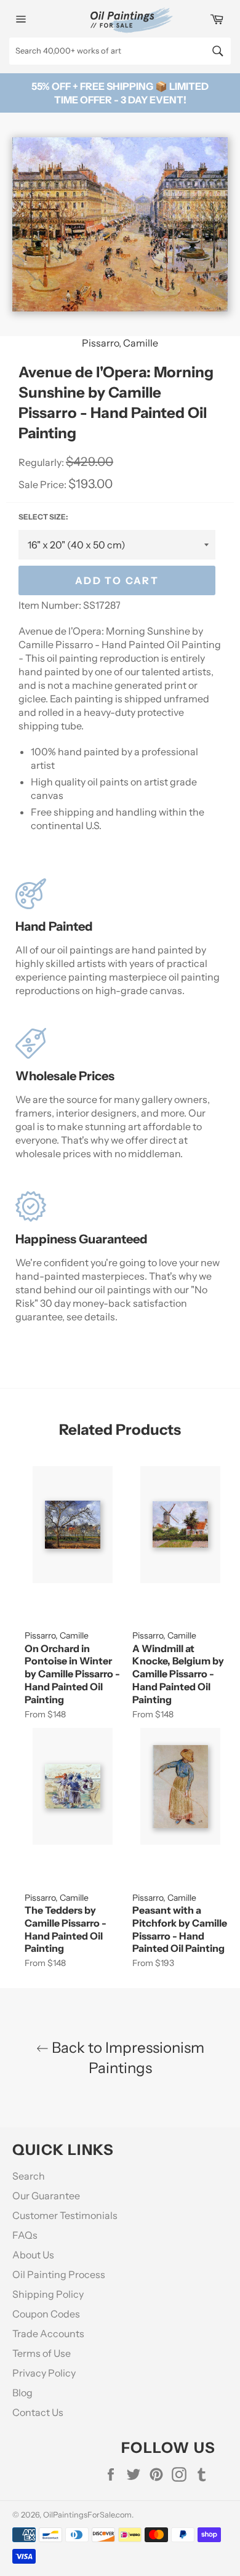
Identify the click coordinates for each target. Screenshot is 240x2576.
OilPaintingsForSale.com (87, 2515)
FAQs (25, 2235)
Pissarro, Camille (120, 343)
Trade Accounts (48, 2333)
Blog (22, 2393)
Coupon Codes (46, 2314)
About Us (33, 2255)
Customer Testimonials (65, 2215)
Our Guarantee (46, 2196)
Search (29, 2176)
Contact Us (38, 2412)
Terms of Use (42, 2353)
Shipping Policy (48, 2294)
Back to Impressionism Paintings (126, 2058)
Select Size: (43, 517)
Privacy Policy (44, 2373)
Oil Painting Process (59, 2274)
